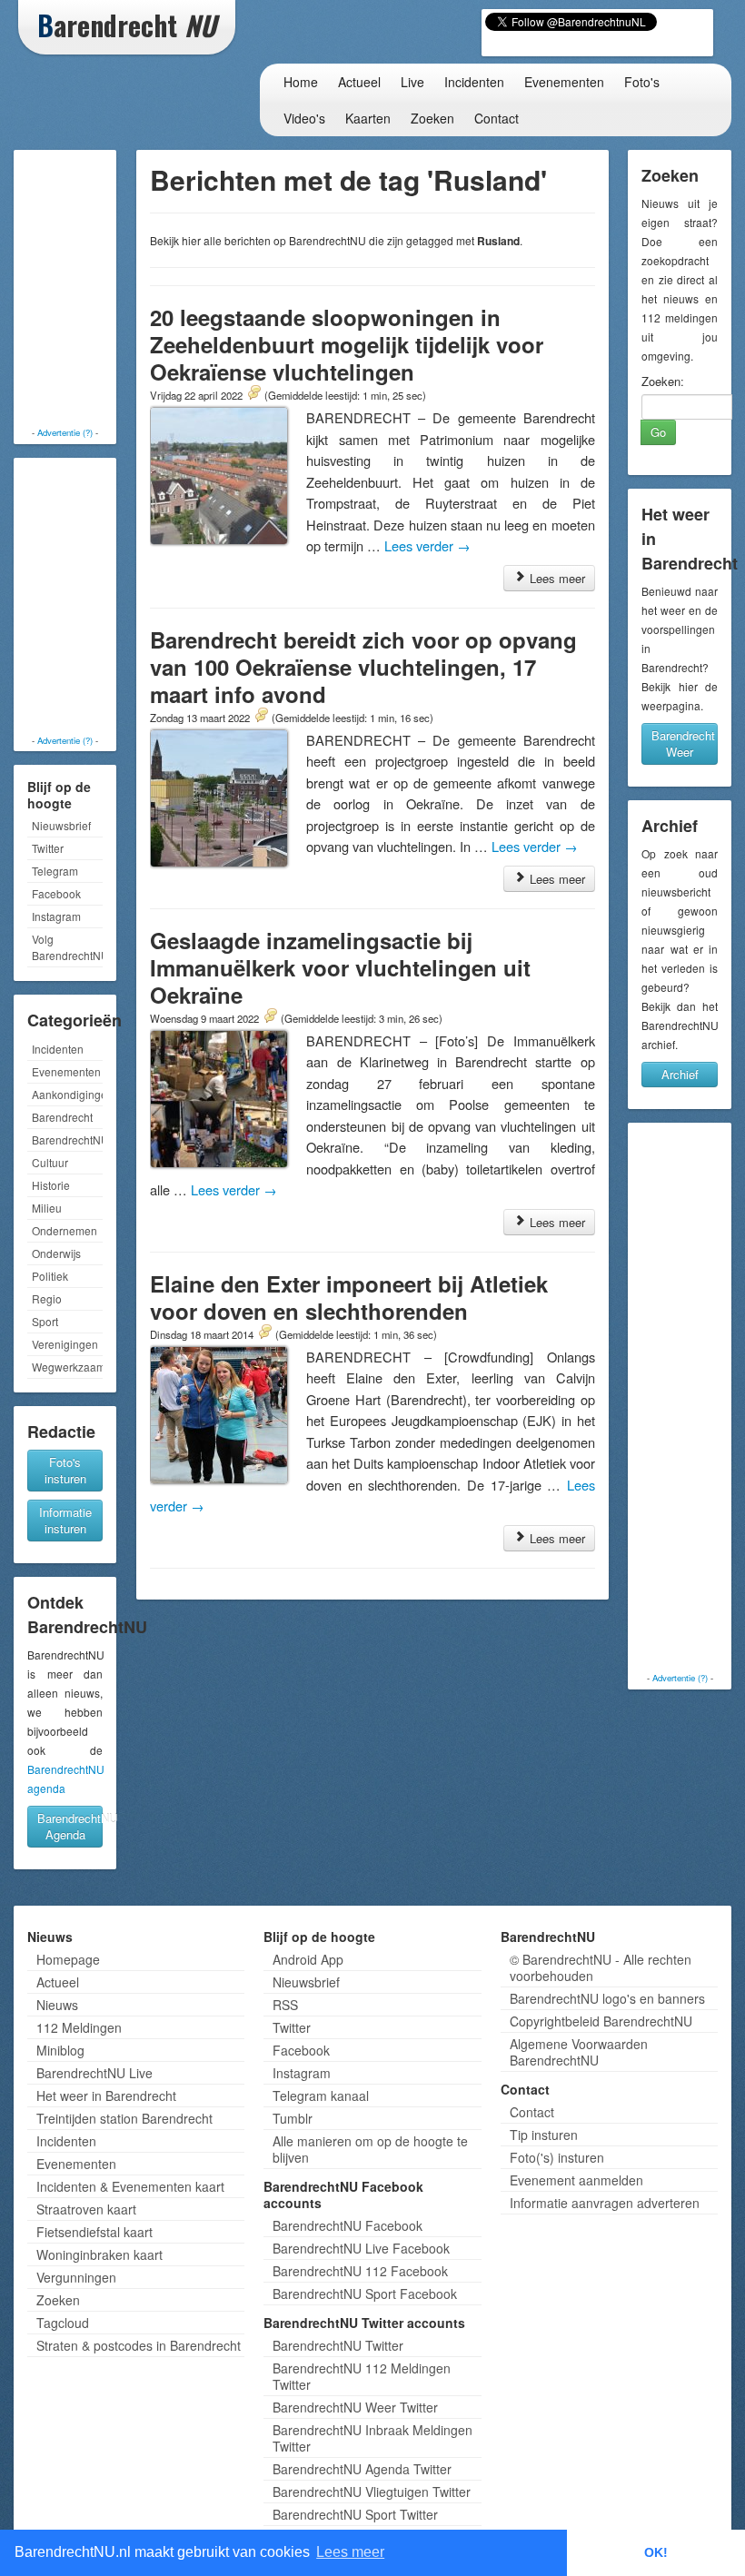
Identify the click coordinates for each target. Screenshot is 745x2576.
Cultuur (50, 1162)
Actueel (359, 82)
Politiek (50, 1276)
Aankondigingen (67, 1094)
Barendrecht (62, 1117)
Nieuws (57, 2005)
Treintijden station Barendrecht (124, 2118)
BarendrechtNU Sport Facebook (365, 2294)
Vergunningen (76, 2277)
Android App (308, 1959)
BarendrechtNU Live (94, 2073)
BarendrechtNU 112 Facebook (360, 2271)
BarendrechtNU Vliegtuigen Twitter (372, 2492)
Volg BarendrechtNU (67, 947)
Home (301, 82)
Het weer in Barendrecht (106, 2095)
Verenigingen (65, 1344)
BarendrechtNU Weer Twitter (355, 2407)
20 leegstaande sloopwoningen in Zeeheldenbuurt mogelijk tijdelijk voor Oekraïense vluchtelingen (347, 344)
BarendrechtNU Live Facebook (361, 2248)
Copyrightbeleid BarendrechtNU (601, 2021)
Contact (497, 118)
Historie (51, 1185)
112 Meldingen (79, 2027)
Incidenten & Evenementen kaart (130, 2186)
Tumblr (293, 2118)
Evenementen (564, 82)
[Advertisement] (91, 291)
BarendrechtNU (67, 1139)
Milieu (47, 1208)
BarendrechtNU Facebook (348, 2225)
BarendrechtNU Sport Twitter (355, 2514)
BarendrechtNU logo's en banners (607, 1998)
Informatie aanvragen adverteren (605, 2203)
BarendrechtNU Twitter (338, 2345)
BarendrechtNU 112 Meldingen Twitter (362, 2376)
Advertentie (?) (65, 432)
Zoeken (432, 118)
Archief (680, 1074)
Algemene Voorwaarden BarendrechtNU (579, 2052)
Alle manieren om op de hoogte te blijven (370, 2149)
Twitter (48, 848)
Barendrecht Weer (683, 743)
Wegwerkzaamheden (67, 1367)
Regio (47, 1298)
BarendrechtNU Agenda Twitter (362, 2469)
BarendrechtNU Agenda (70, 1826)
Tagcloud (63, 2323)
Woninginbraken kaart (99, 2254)
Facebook (56, 893)
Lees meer (556, 578)
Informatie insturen (65, 1520)
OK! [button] (656, 2552)
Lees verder (427, 545)
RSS (285, 2005)
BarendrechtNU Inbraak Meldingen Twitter (372, 2438)
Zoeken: (663, 381)
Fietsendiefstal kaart (94, 2232)
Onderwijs (56, 1253)
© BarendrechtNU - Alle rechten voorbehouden (601, 1967)
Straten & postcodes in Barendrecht (139, 2345)
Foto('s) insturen (557, 2157)
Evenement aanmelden (576, 2180)
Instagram (56, 916)
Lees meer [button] (350, 2552)
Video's (304, 118)
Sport (45, 1321)
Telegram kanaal (321, 2095)
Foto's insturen (65, 1470)
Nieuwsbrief (61, 825)
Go (658, 432)
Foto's (642, 82)
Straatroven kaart (86, 2209)
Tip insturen (544, 2135)
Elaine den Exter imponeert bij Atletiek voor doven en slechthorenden (349, 1297)
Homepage (68, 1959)
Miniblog (60, 2050)
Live (412, 82)
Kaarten (368, 118)
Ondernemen (65, 1230)
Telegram (55, 871)
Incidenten (474, 82)
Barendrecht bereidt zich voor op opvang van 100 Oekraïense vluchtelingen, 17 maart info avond (363, 667)
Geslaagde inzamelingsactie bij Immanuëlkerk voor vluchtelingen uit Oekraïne (340, 967)
